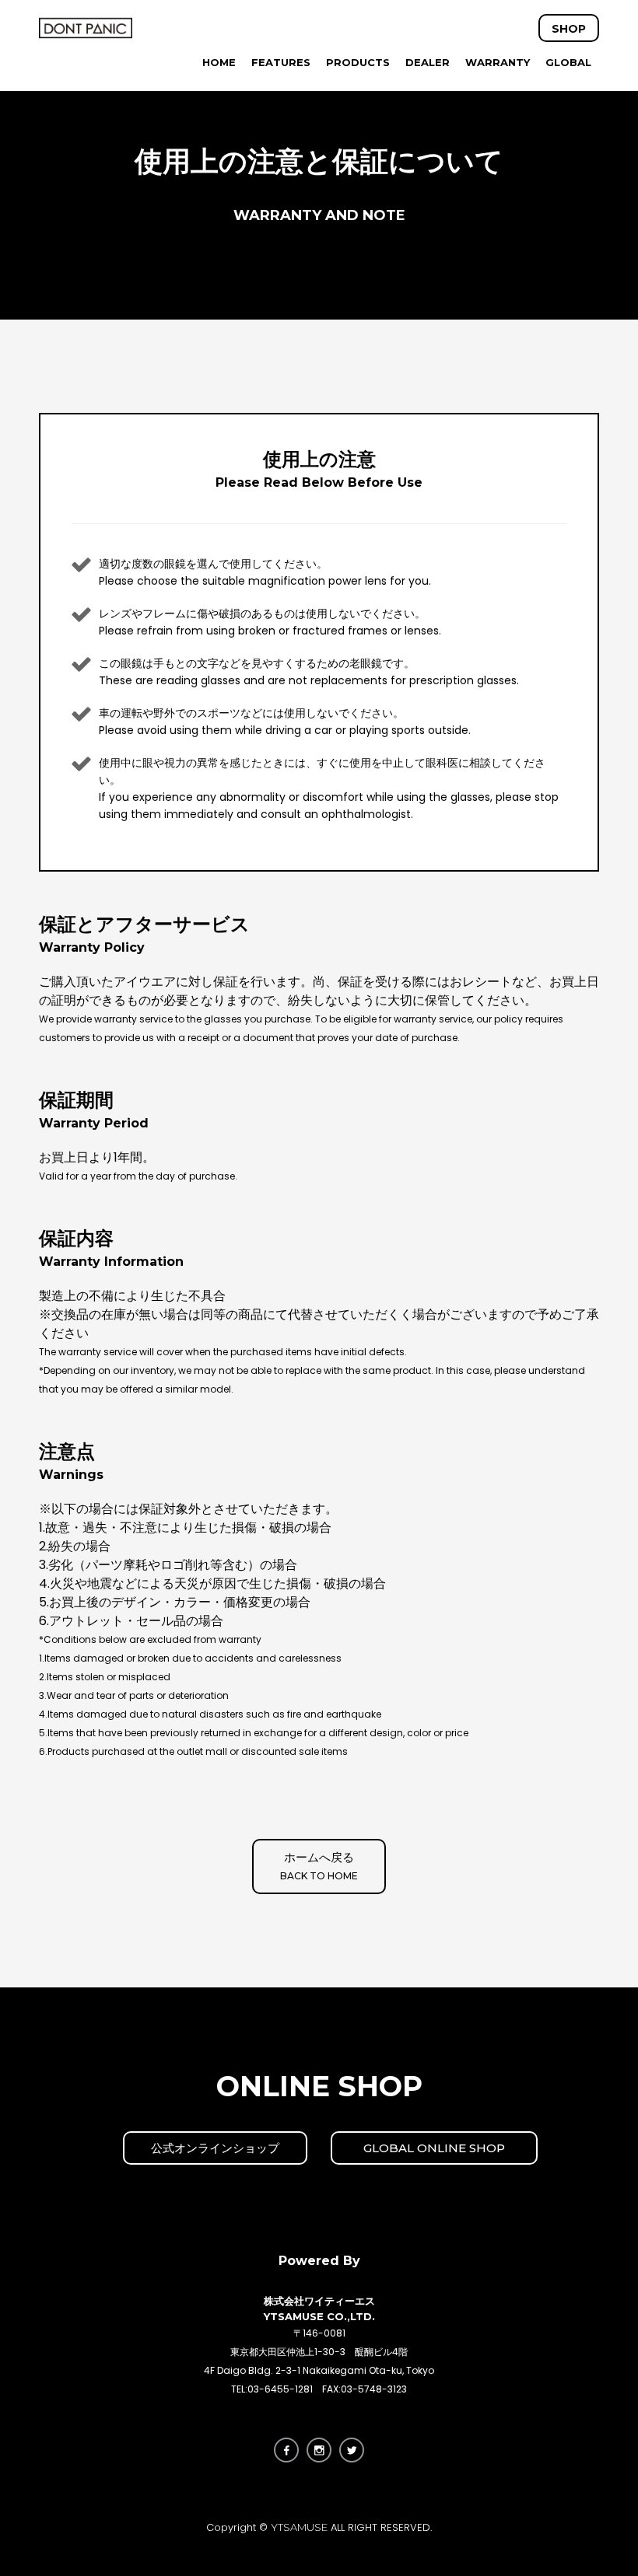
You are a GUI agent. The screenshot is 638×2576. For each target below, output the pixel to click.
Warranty (498, 62)
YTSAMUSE (299, 2527)
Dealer (428, 62)
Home (219, 62)
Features (281, 62)
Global (568, 62)
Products (358, 62)
